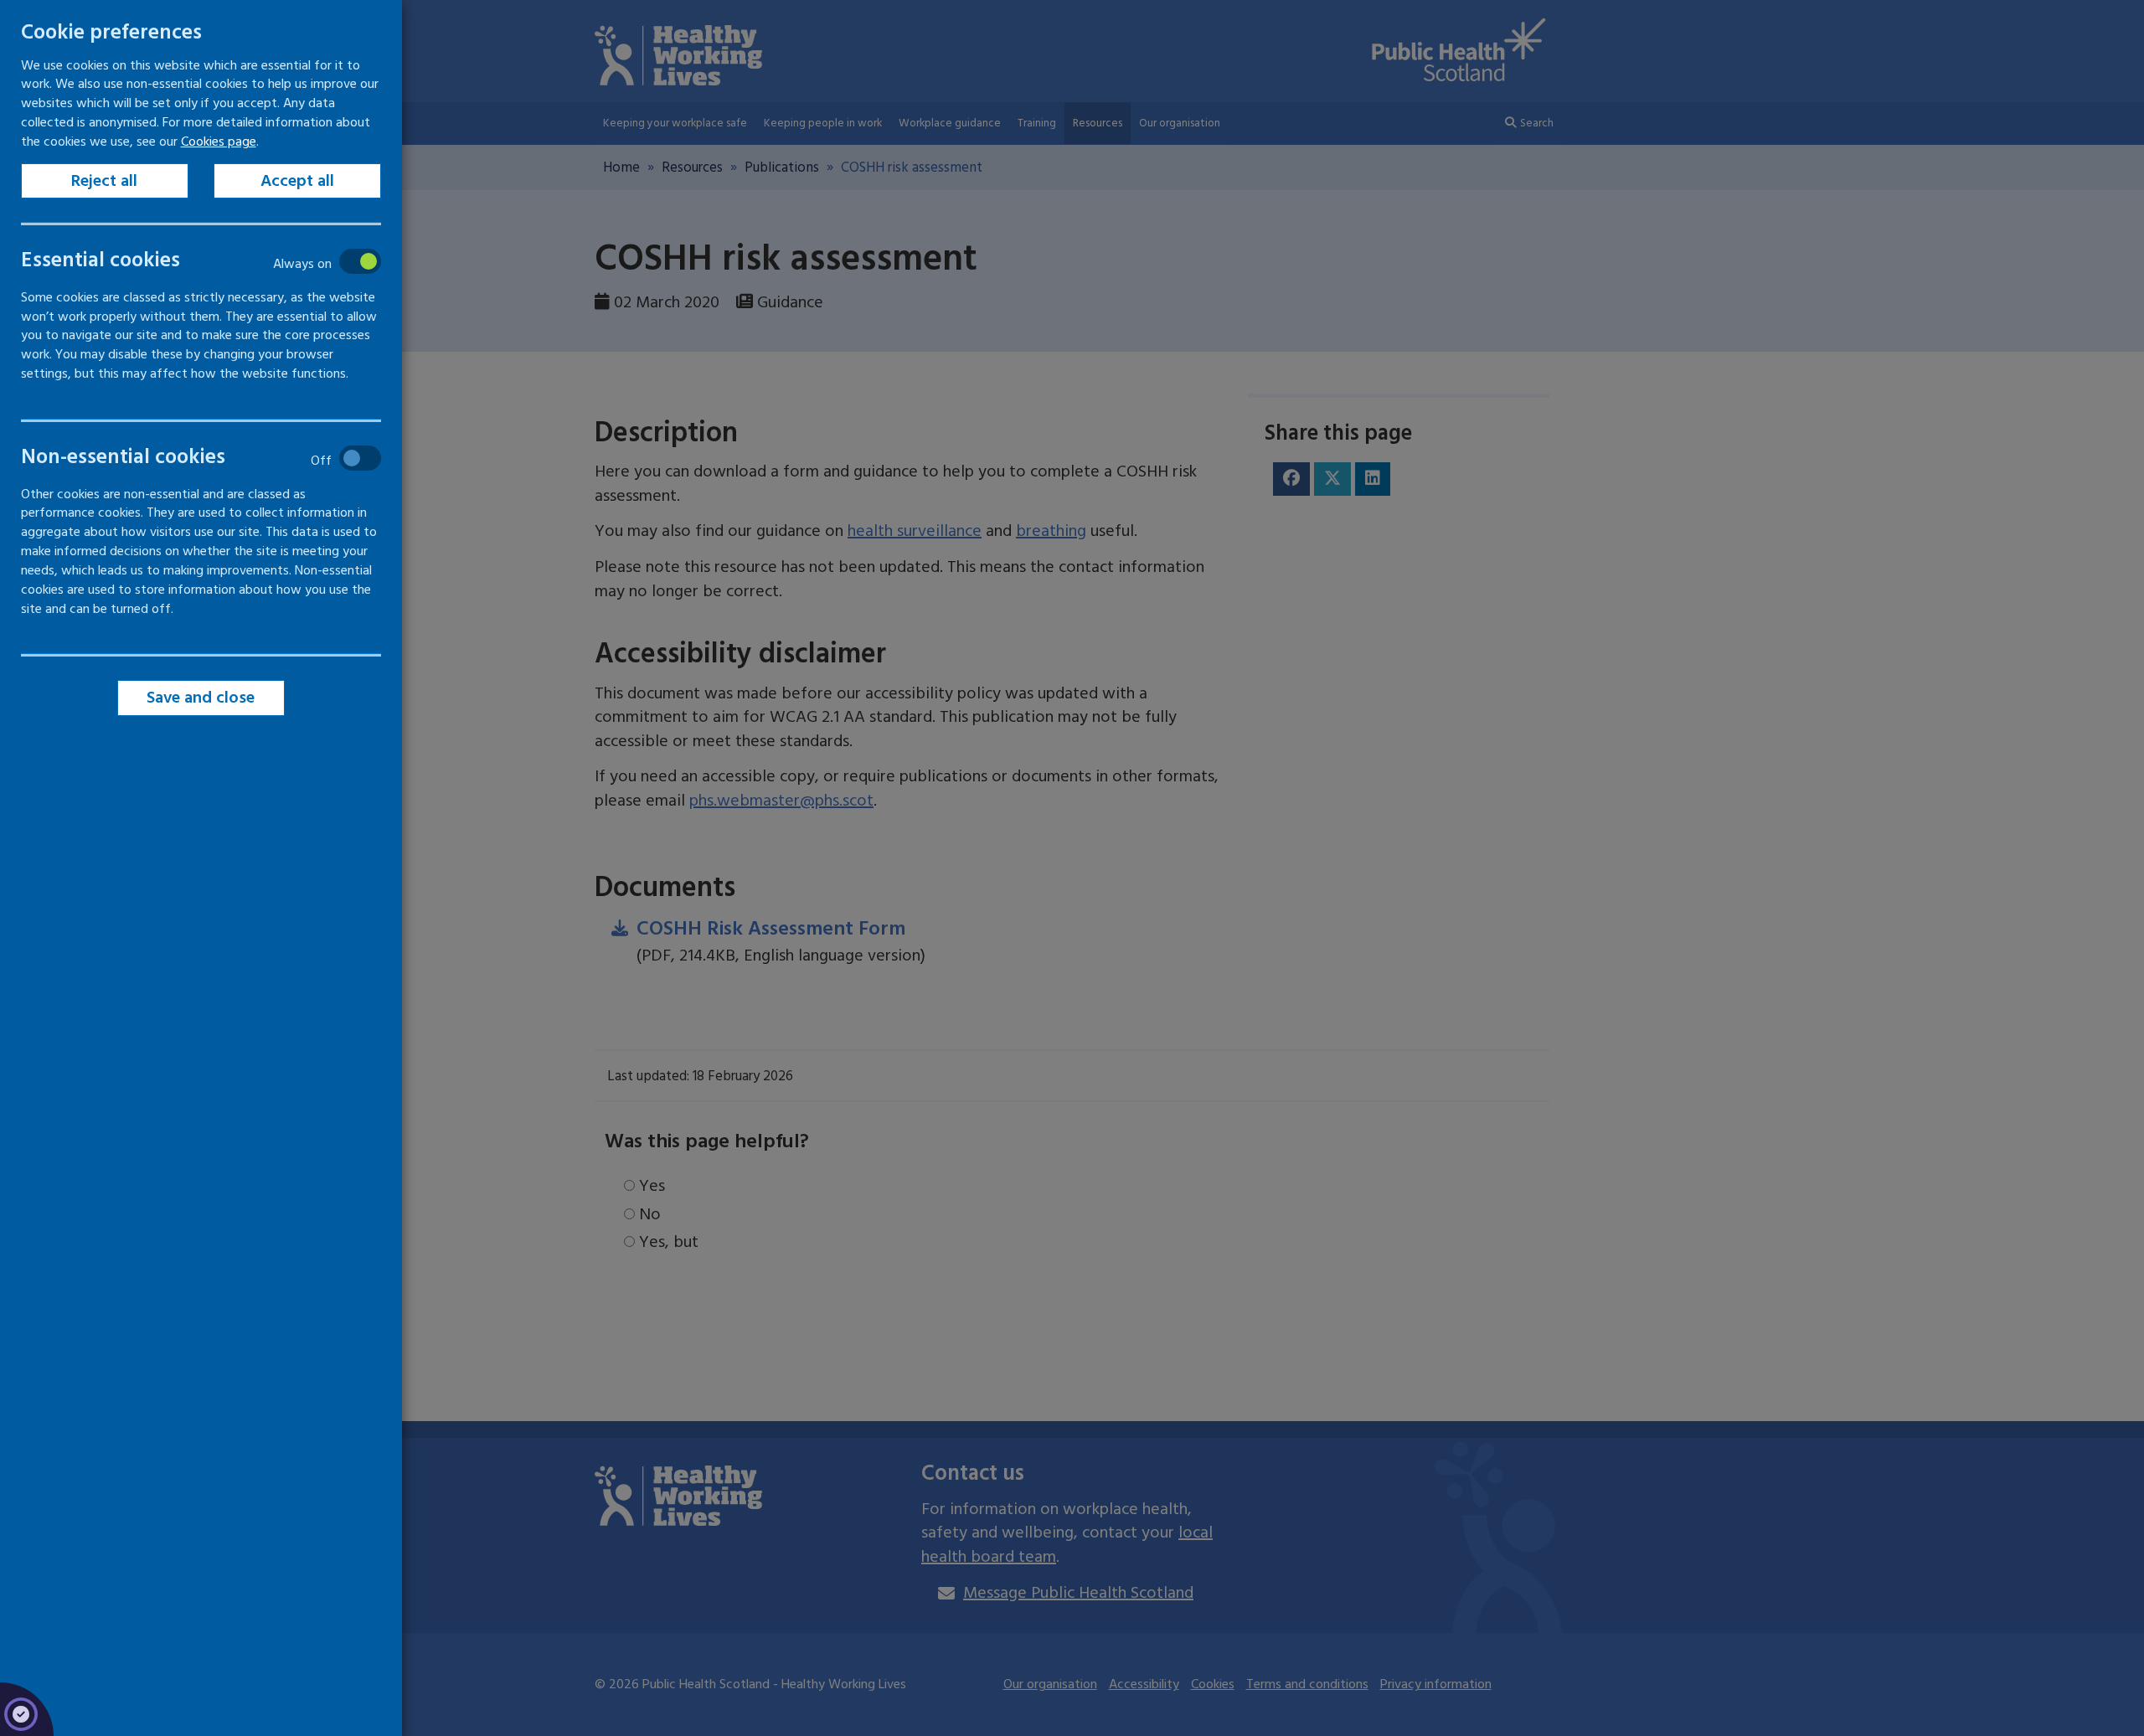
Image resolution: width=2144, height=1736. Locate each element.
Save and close (201, 698)
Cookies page (219, 142)
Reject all (105, 181)
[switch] (189, 261)
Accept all (297, 181)
